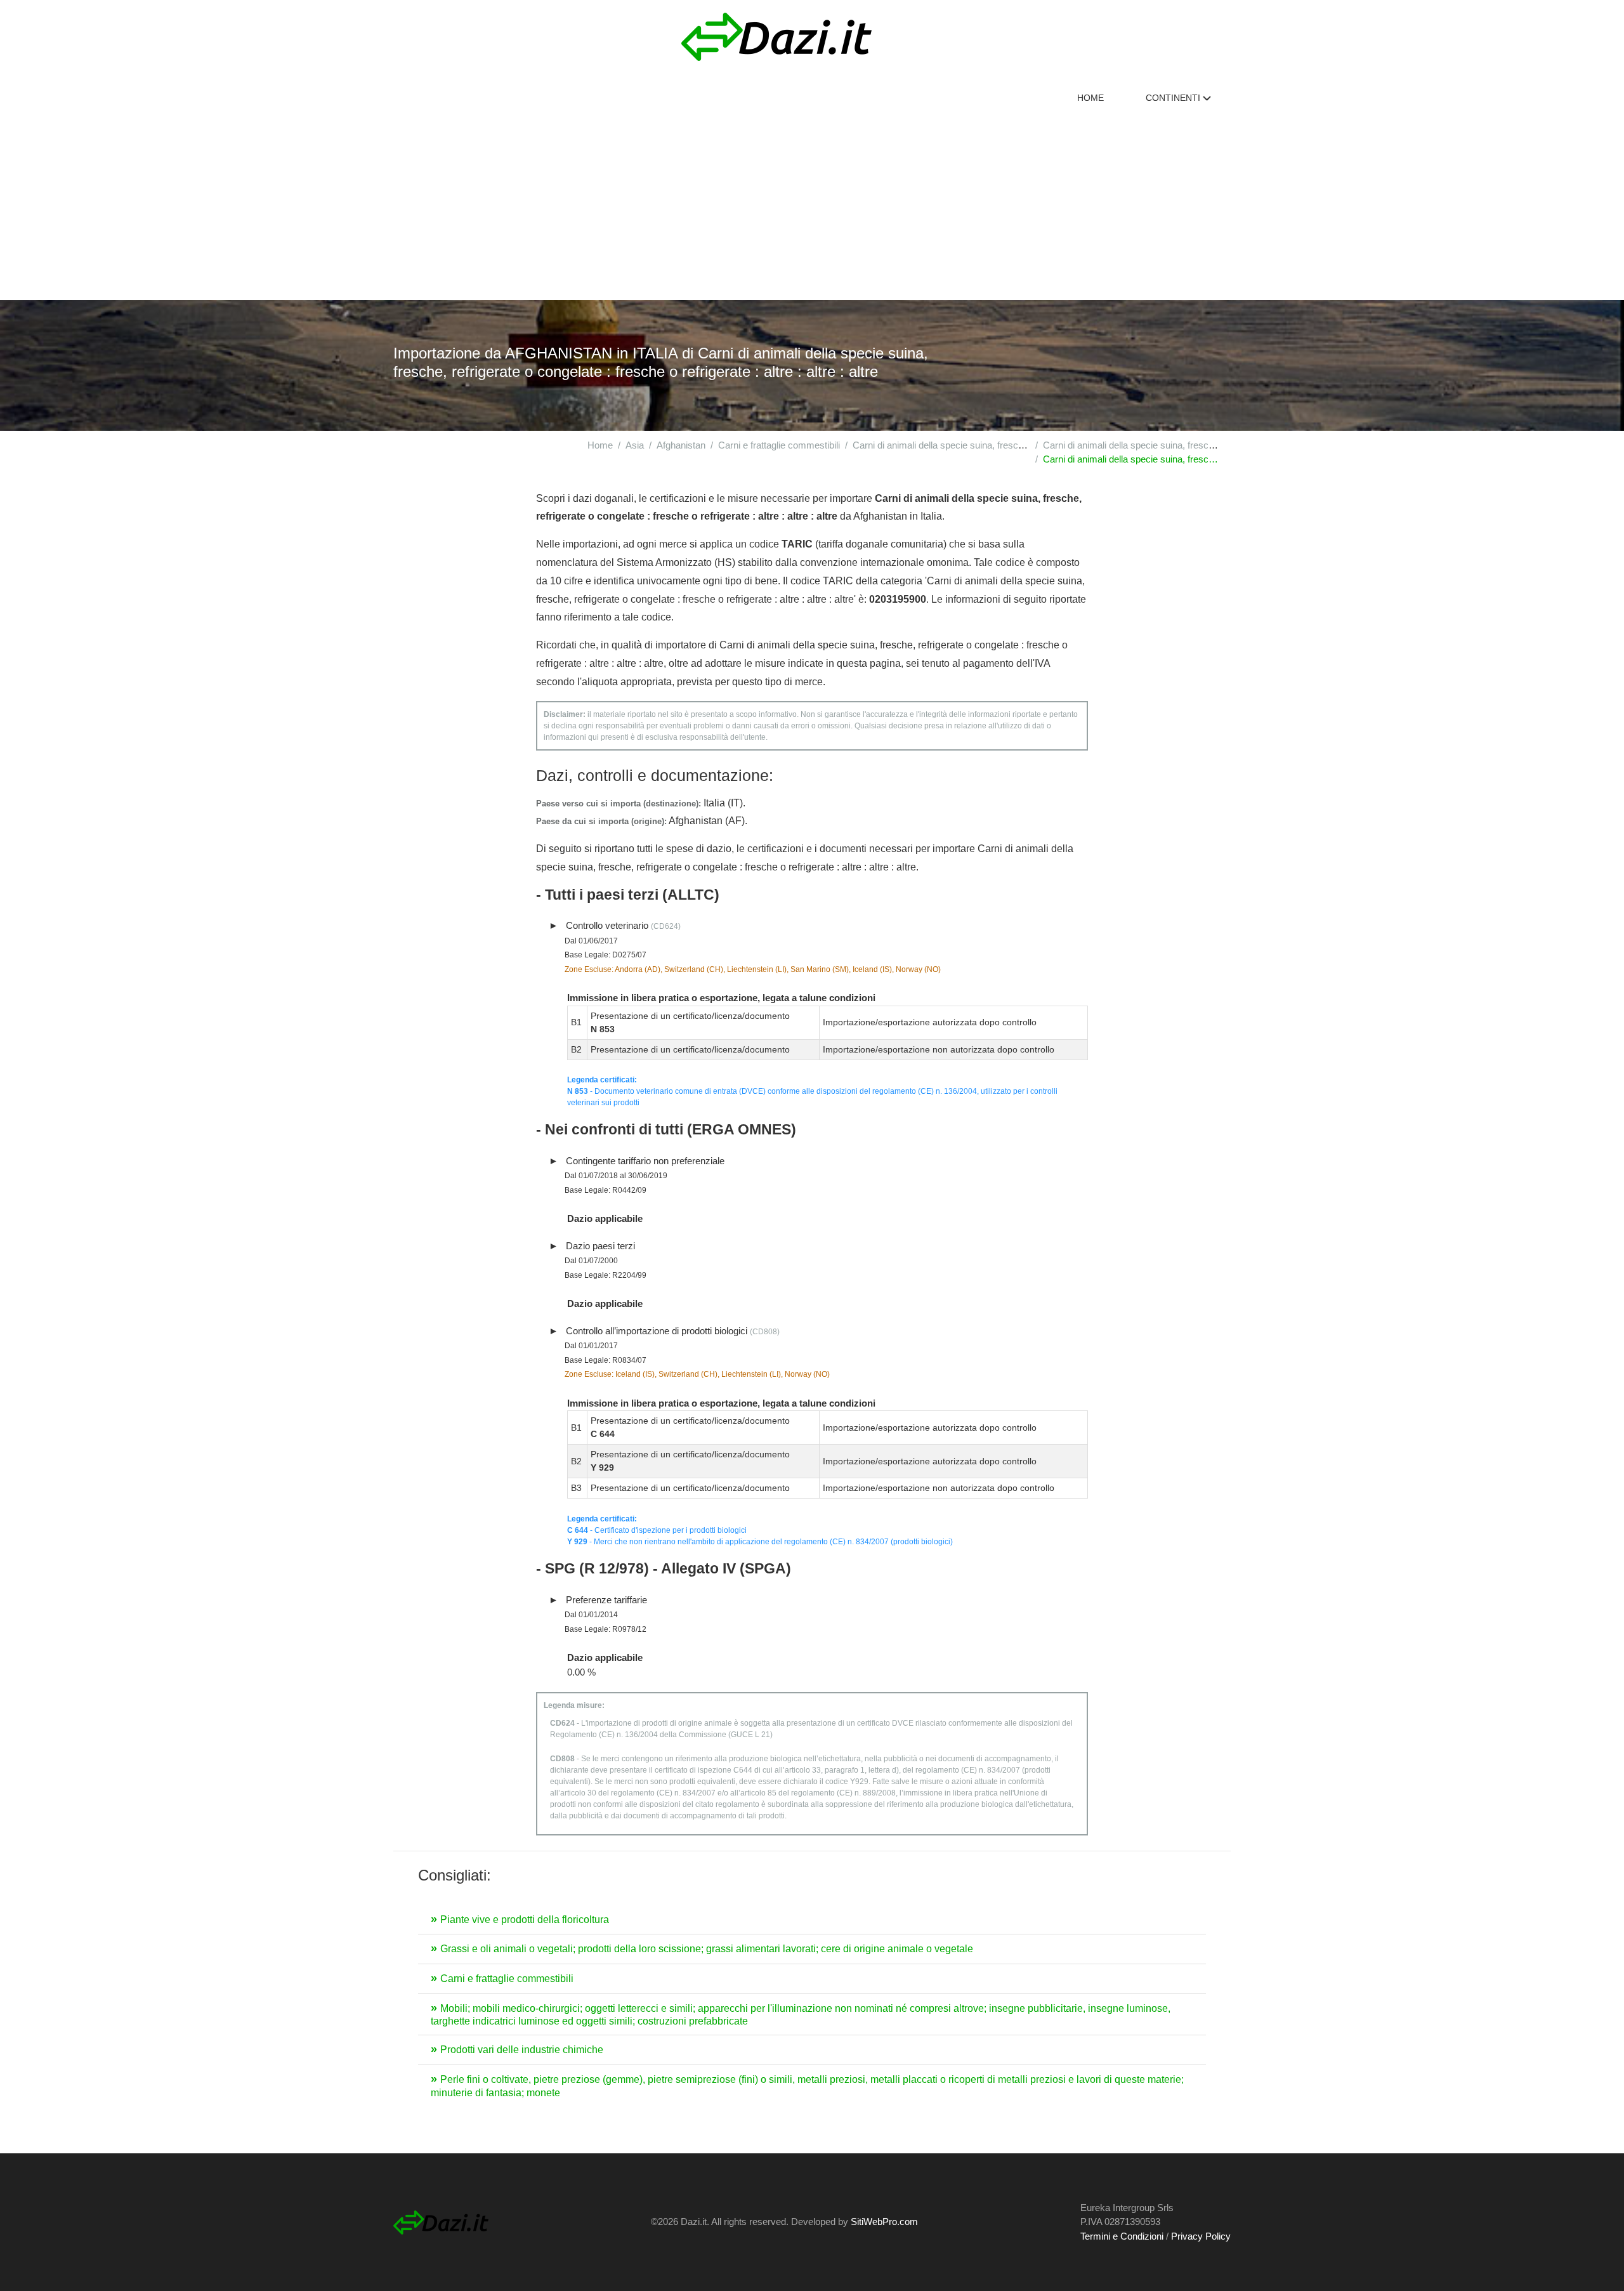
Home (1090, 98)
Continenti (1174, 98)
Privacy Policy (1201, 2236)
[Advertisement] (812, 205)
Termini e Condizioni (1122, 2236)
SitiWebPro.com (884, 2222)
